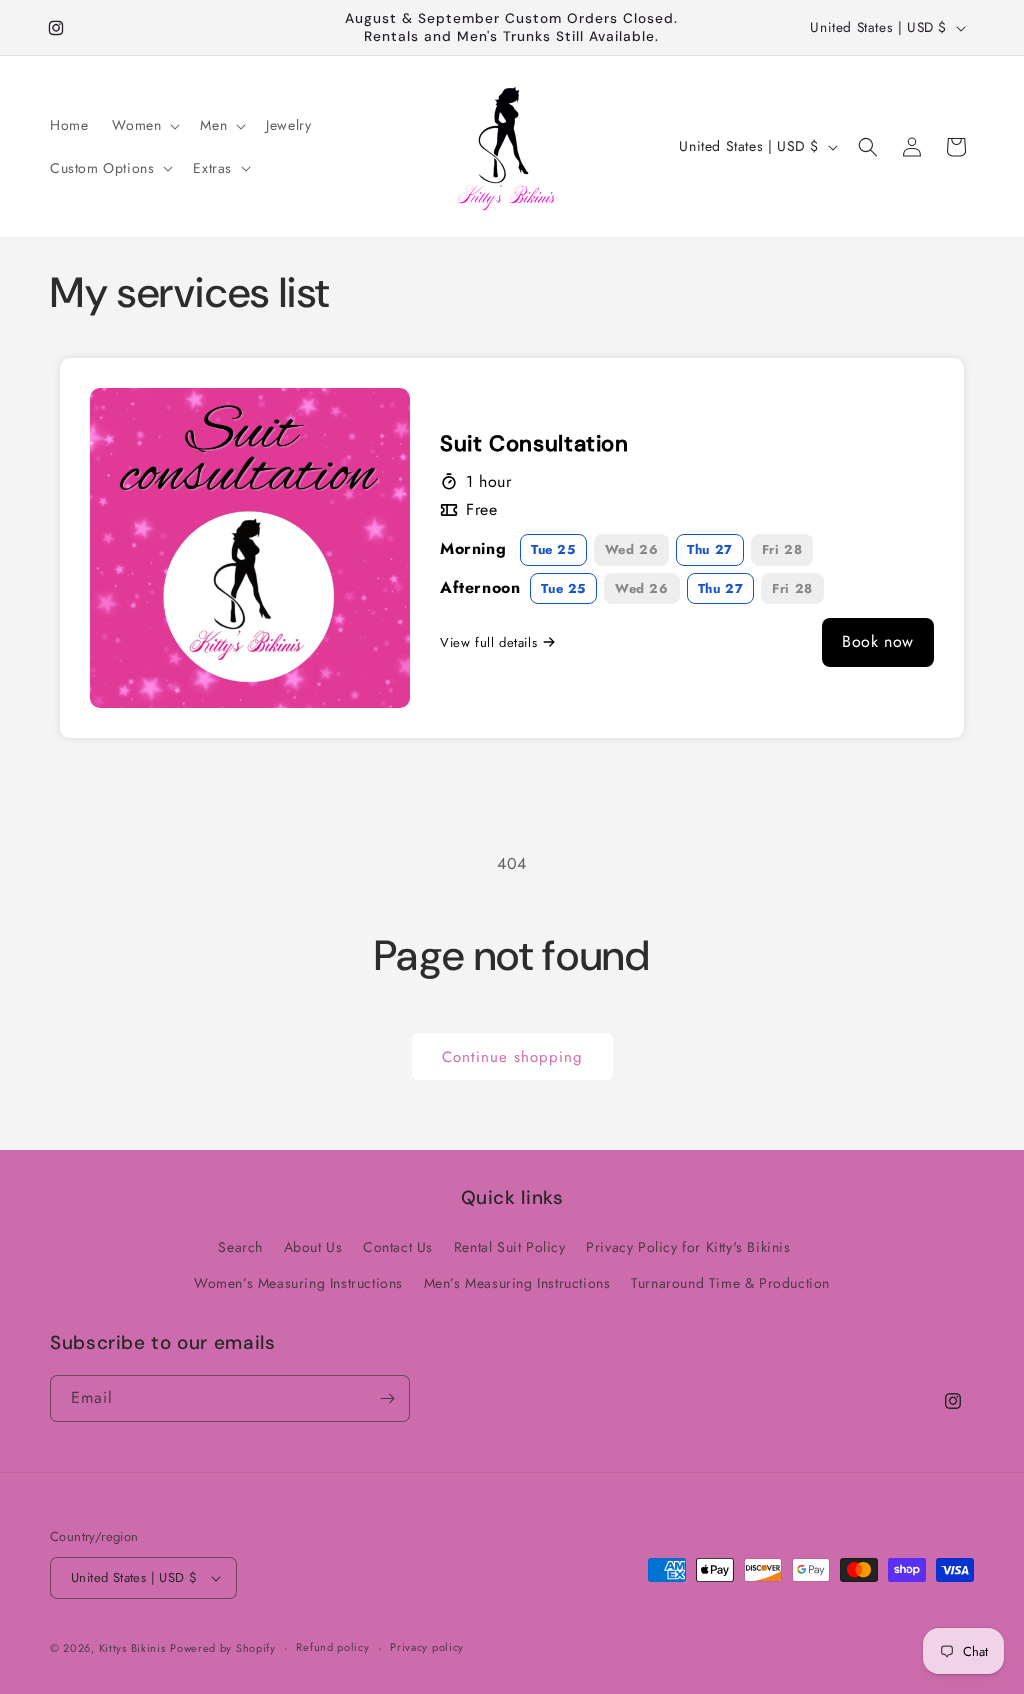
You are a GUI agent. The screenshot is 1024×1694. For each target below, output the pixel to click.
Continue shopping (512, 1057)
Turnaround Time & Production (730, 1283)
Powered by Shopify (223, 1648)
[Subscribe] (387, 1398)
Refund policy (332, 1647)
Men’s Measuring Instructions (517, 1283)
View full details (488, 642)
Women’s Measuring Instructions (298, 1283)
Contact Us (398, 1247)
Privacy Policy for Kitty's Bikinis (688, 1247)
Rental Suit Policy (510, 1247)
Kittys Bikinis (132, 1648)
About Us (313, 1247)
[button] (144, 125)
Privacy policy (427, 1647)
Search (240, 1247)
